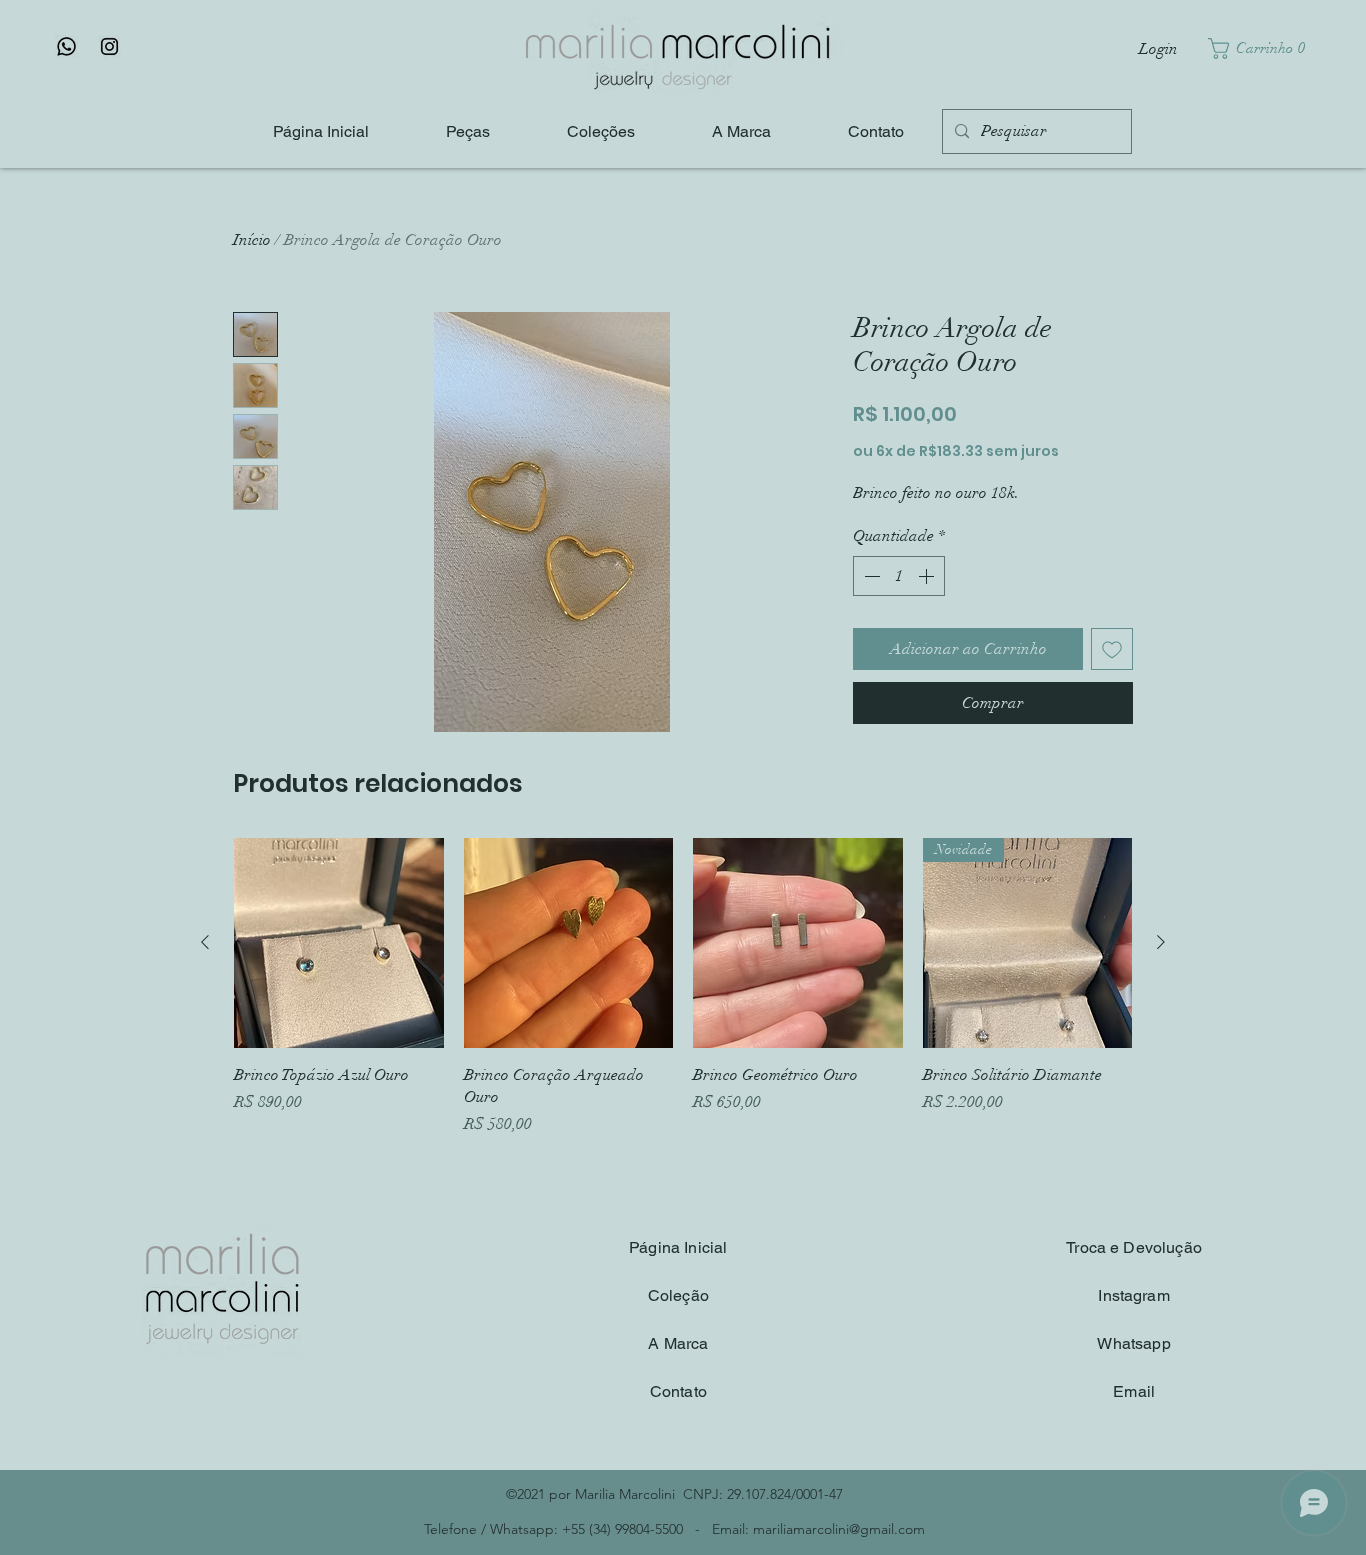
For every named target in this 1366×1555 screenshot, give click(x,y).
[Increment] (928, 576)
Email (1134, 1391)
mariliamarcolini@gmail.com (839, 1529)
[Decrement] (870, 576)
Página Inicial (678, 1247)
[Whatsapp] (66, 46)
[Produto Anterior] (205, 942)
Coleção (678, 1295)
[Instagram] (109, 46)
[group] (683, 987)
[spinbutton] (899, 576)
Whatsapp (1133, 1343)
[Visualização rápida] (339, 943)
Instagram (1133, 1295)
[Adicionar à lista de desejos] (1112, 649)
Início (252, 240)
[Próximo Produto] (1161, 942)
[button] (1261, 48)
